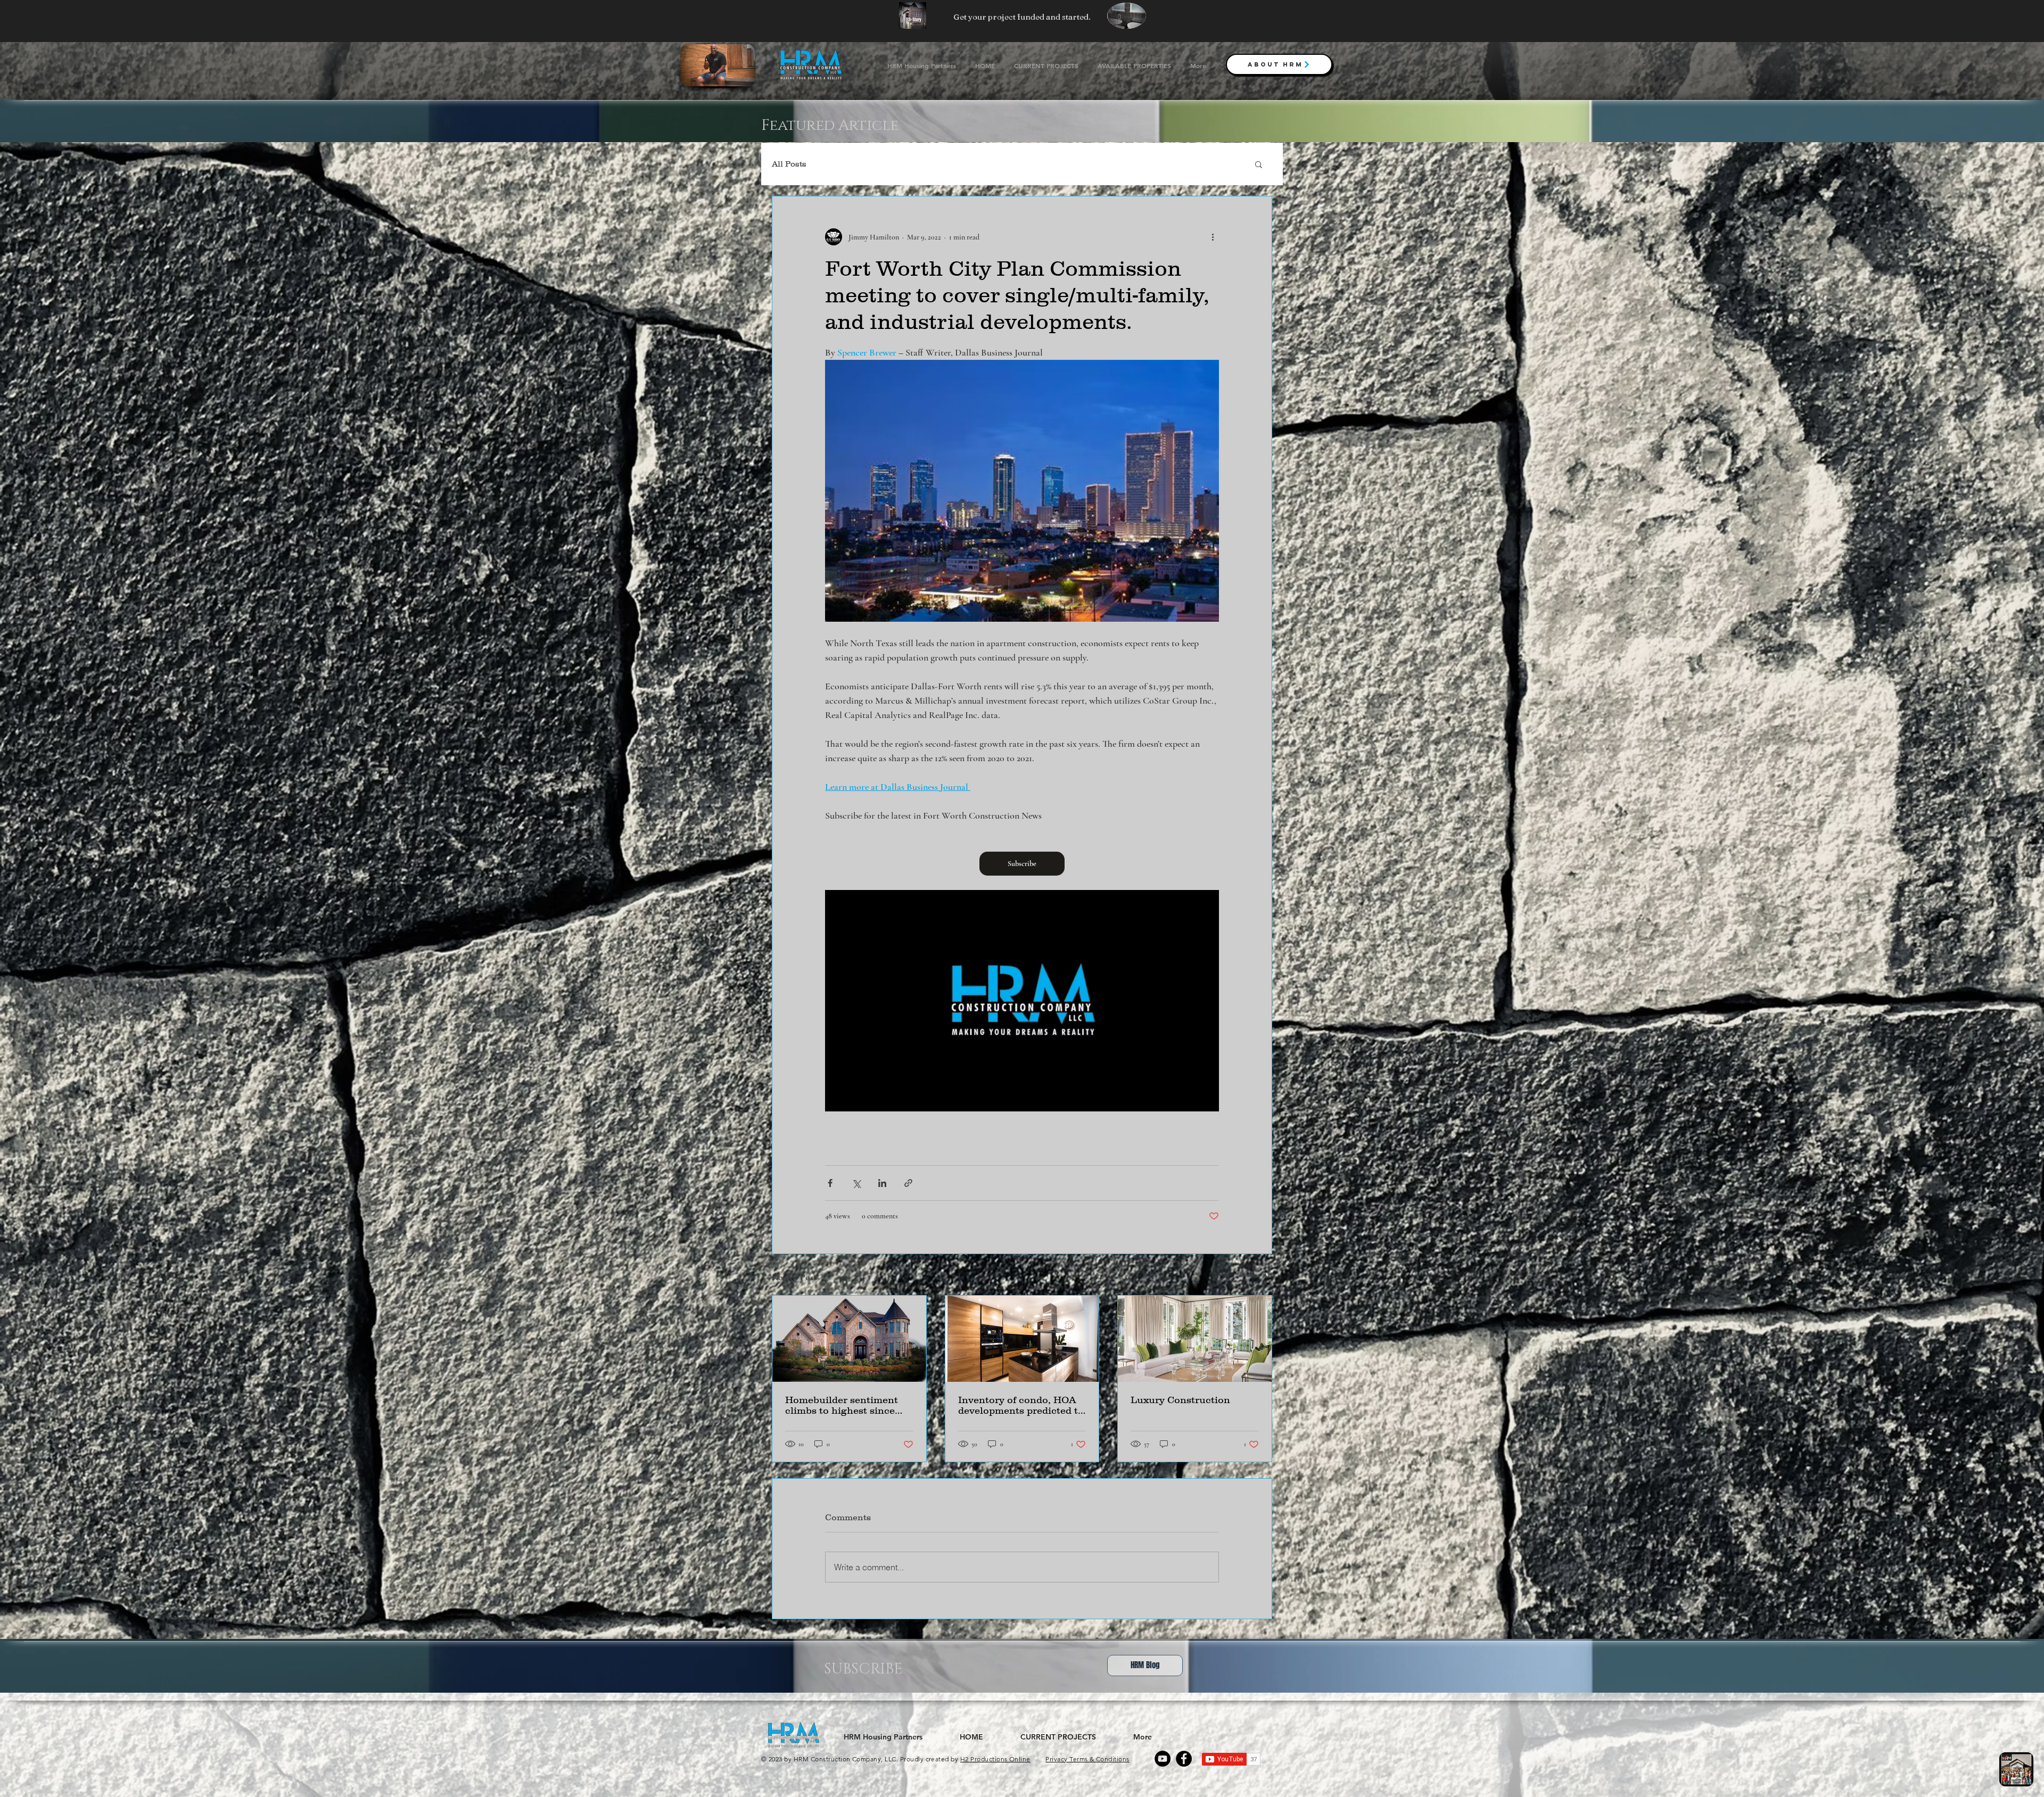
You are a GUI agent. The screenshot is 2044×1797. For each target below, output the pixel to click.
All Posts (789, 164)
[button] (1259, 164)
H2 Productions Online (995, 1759)
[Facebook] (1184, 1759)
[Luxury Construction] (1195, 1339)
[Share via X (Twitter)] (856, 1183)
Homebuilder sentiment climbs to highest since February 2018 (842, 1405)
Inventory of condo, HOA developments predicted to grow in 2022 (1021, 1405)
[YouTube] (1163, 1759)
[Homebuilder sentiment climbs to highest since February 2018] (849, 1339)
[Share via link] (908, 1183)
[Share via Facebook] (830, 1183)
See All (1262, 1276)
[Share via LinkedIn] (882, 1183)
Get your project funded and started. (1022, 17)
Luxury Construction (1180, 1400)
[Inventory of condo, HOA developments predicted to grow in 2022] (1022, 1339)
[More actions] (1213, 237)
